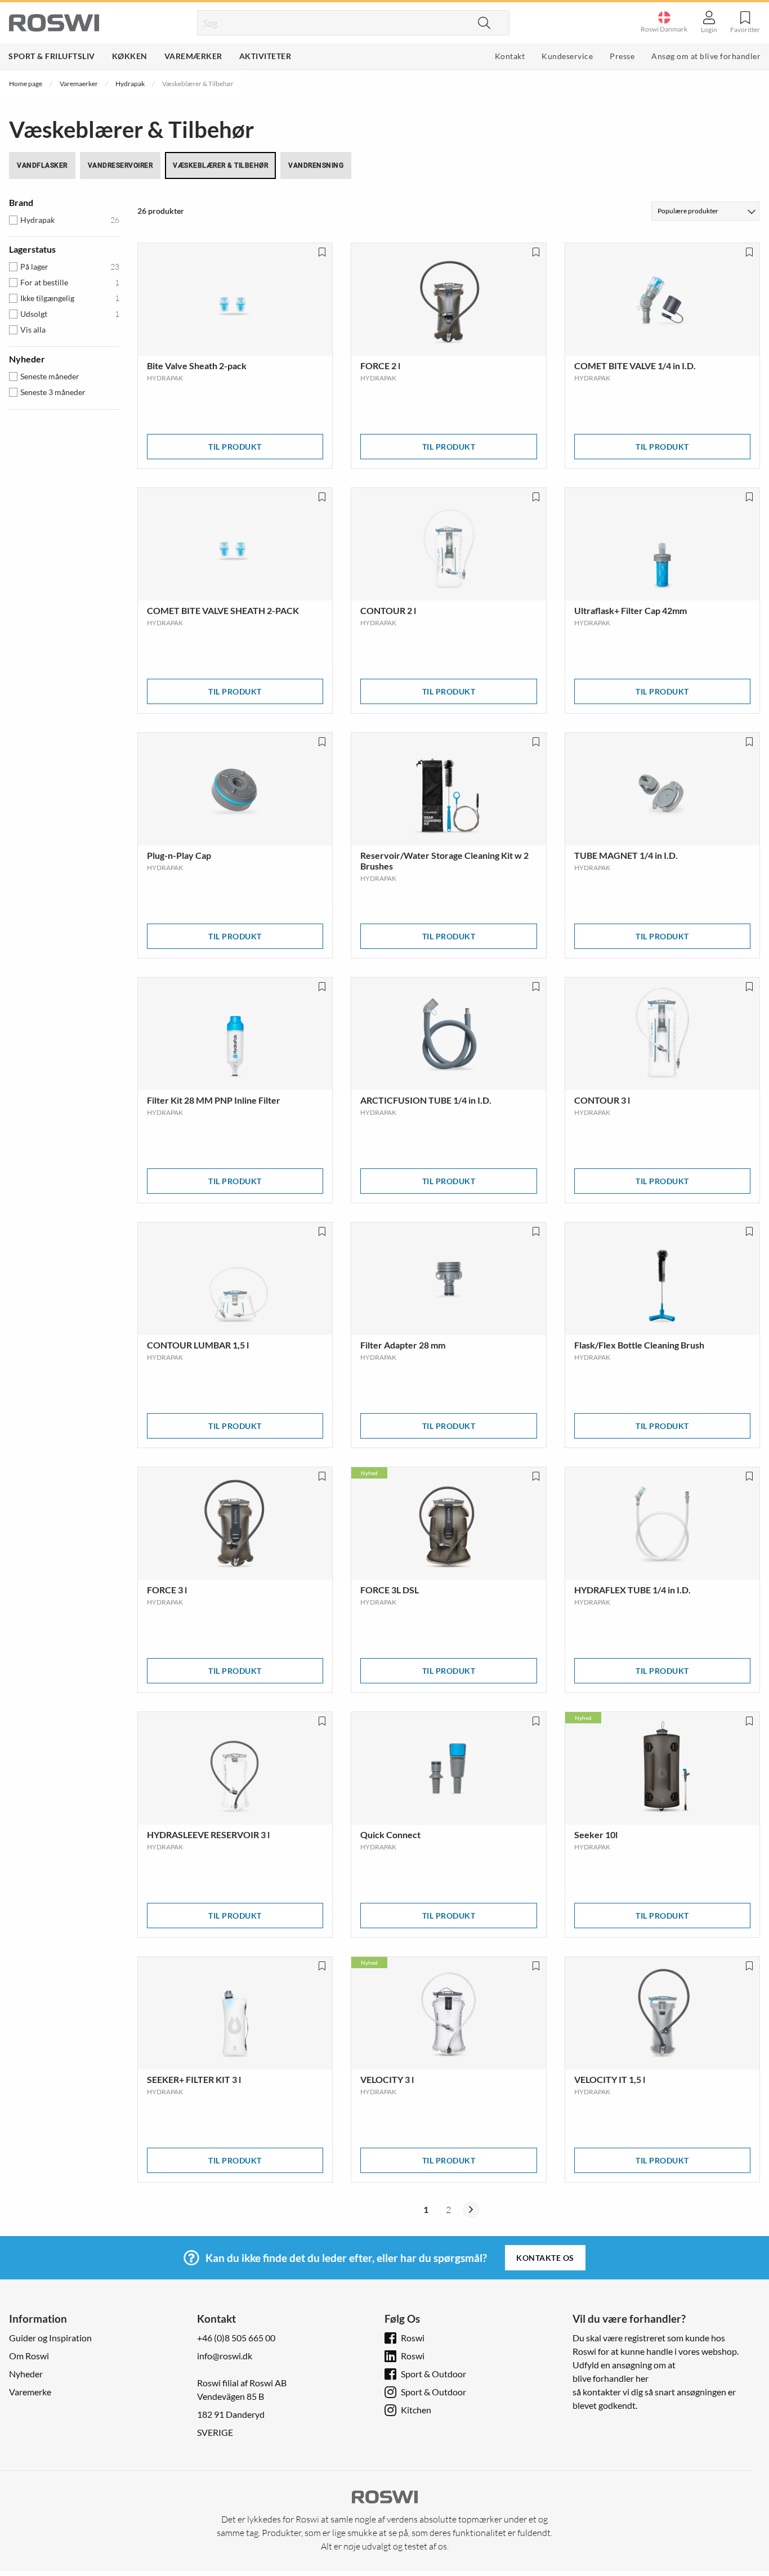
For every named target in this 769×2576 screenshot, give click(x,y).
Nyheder (26, 2374)
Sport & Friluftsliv (52, 56)
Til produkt (235, 447)
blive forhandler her (611, 2378)
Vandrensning (316, 165)
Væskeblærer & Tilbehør (220, 165)
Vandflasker (42, 165)
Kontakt (510, 56)
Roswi (413, 2338)
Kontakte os (545, 2258)
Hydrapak (130, 84)
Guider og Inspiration (50, 2338)
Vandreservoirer (120, 165)
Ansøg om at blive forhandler (706, 56)
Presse (622, 56)
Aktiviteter (265, 56)
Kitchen (416, 2410)
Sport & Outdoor (433, 2374)
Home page (26, 84)
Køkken (130, 56)
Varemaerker (79, 84)
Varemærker (193, 56)
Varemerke (30, 2392)
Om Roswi (29, 2356)
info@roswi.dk (225, 2356)
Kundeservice (567, 56)
